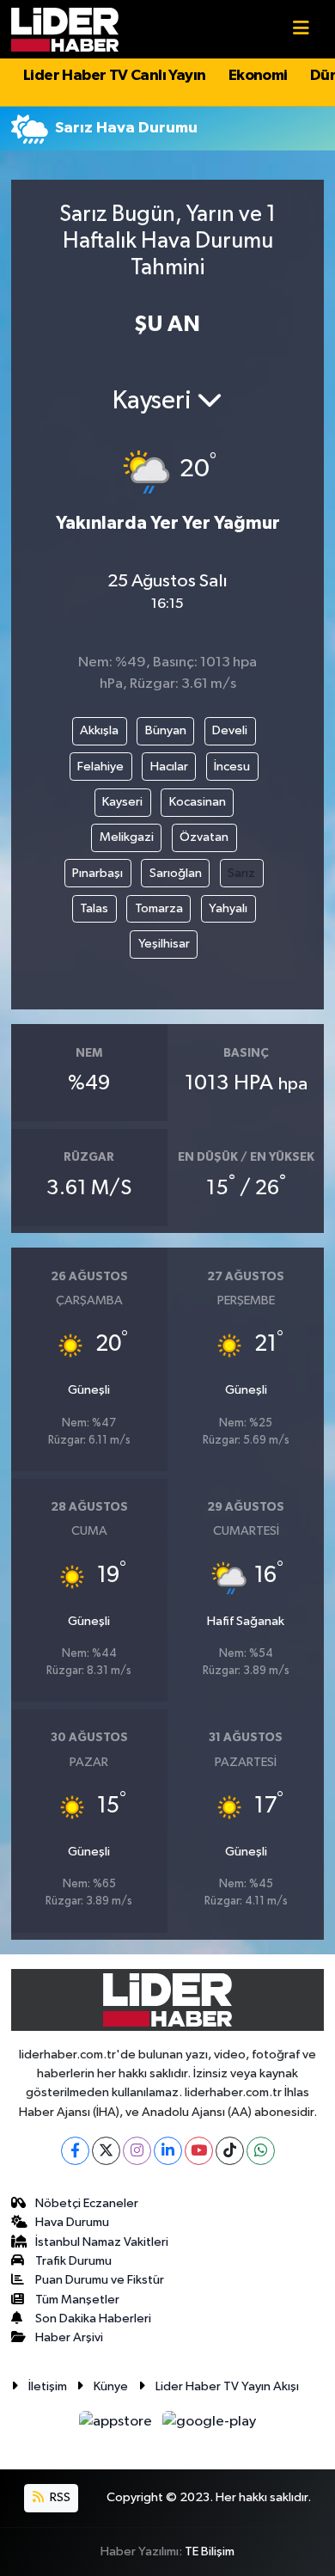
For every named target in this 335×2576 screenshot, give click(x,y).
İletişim (48, 2386)
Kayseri (122, 802)
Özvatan (204, 837)
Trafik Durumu (73, 2261)
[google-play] (210, 2425)
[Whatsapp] (261, 2151)
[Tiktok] (230, 2151)
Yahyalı (228, 908)
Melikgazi (127, 837)
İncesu (232, 767)
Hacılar (169, 767)
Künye (111, 2386)
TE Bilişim (210, 2551)
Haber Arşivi (69, 2337)
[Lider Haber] (65, 29)
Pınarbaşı (97, 873)
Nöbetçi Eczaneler (87, 2203)
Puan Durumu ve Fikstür (100, 2280)
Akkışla (99, 730)
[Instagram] (137, 2151)
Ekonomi (258, 76)
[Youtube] (199, 2151)
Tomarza (159, 908)
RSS (59, 2497)
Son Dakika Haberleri (93, 2318)
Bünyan (166, 730)
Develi (230, 730)
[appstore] (117, 2425)
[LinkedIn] (168, 2151)
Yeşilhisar (164, 944)
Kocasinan (198, 802)
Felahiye (100, 767)
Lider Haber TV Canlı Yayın (114, 76)
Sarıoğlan (176, 873)
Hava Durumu (72, 2222)
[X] (106, 2151)
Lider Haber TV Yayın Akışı (227, 2386)
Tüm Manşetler (77, 2300)
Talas (94, 908)
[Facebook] (75, 2151)
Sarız (241, 873)
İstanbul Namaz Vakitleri (102, 2242)
